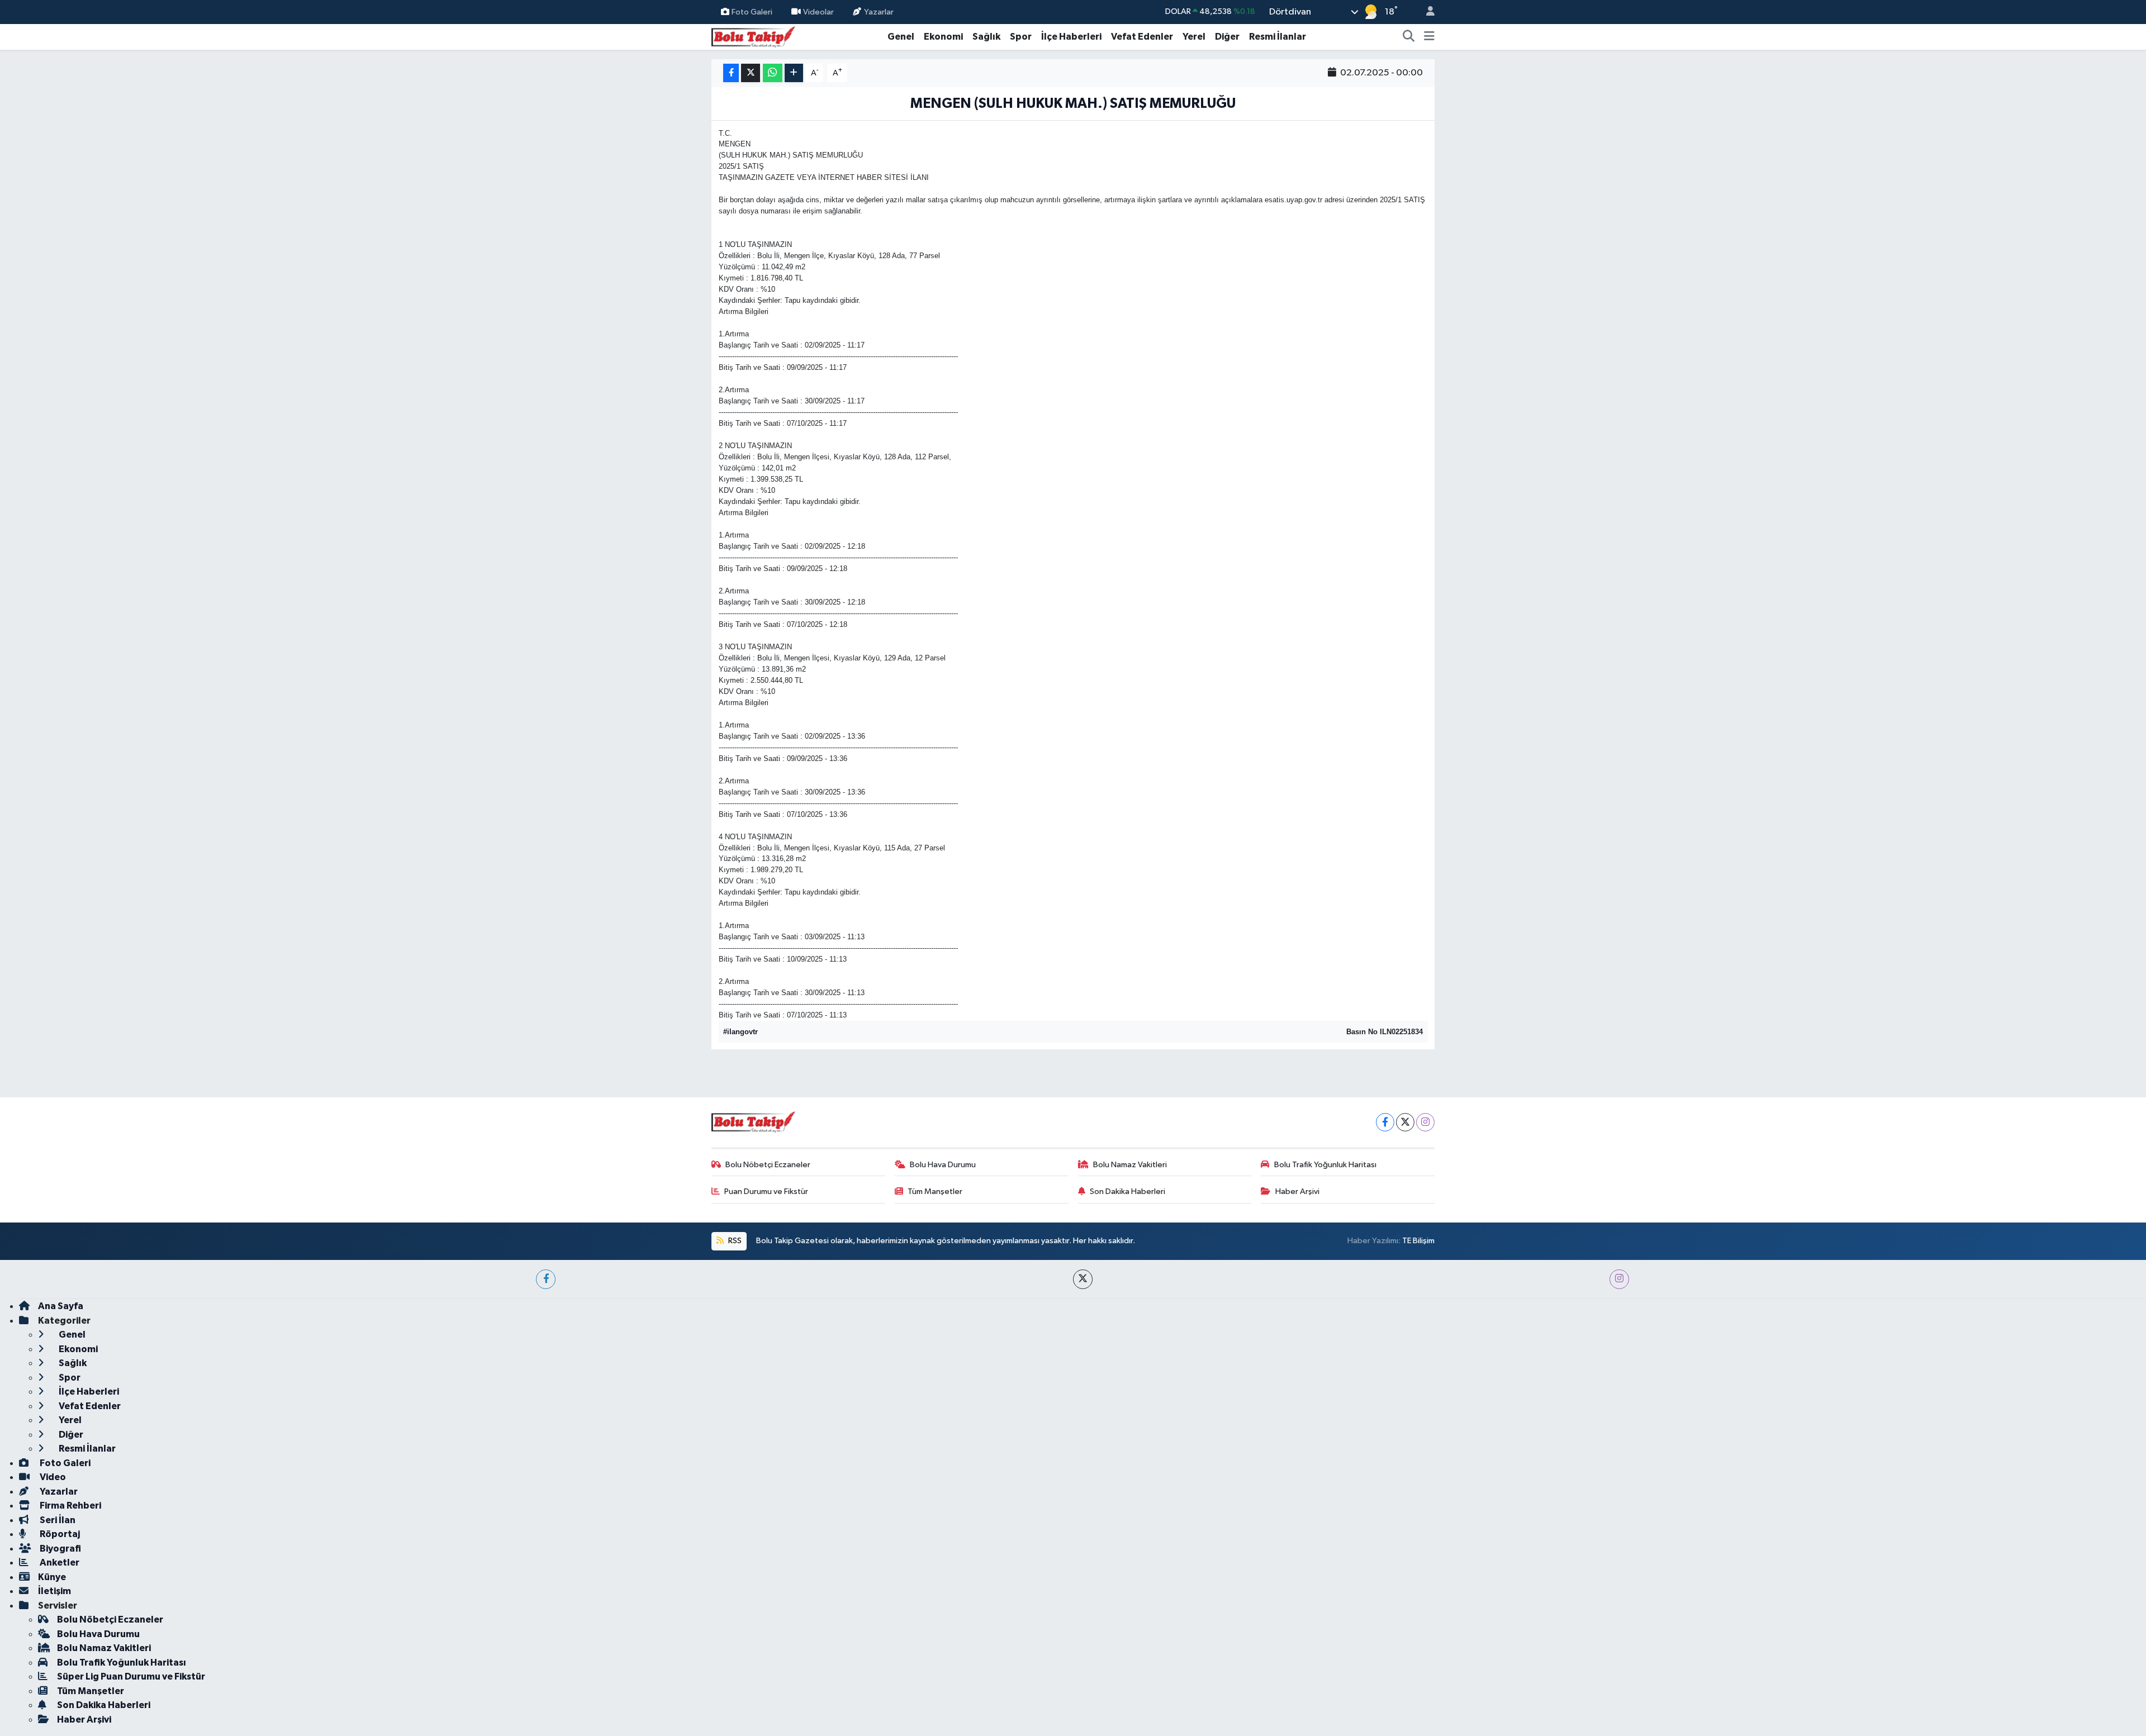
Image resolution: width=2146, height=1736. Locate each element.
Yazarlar (879, 11)
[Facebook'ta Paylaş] (731, 73)
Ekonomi (943, 37)
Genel (901, 37)
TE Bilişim (1418, 1241)
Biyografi (60, 1549)
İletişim (54, 1591)
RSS (734, 1241)
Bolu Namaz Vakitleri (1130, 1165)
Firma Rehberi (70, 1506)
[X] (1405, 1122)
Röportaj (59, 1534)
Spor (1021, 37)
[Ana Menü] (1429, 37)
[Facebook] (1385, 1122)
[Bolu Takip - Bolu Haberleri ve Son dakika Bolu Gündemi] (753, 36)
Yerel (1194, 37)
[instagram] (1619, 1279)
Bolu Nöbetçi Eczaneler (768, 1165)
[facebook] (546, 1279)
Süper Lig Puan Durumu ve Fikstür (131, 1676)
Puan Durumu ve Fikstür (766, 1192)
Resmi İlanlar (1278, 37)
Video (52, 1477)
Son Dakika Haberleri (1127, 1192)
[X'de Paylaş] (751, 73)
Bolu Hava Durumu (943, 1165)
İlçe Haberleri (1071, 37)
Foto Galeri (752, 11)
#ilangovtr (740, 1032)
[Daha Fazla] (794, 73)
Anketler (59, 1563)
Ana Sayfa (61, 1306)
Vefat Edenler (1142, 37)
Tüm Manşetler (935, 1192)
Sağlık (986, 37)
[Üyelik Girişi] (1426, 12)
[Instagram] (1425, 1122)
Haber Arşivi (1297, 1192)
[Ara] (1409, 37)
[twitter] (1083, 1279)
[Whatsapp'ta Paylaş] (773, 73)
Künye (52, 1577)
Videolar (818, 11)
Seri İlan (57, 1520)
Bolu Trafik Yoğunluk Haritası (1325, 1165)
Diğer (1227, 37)
